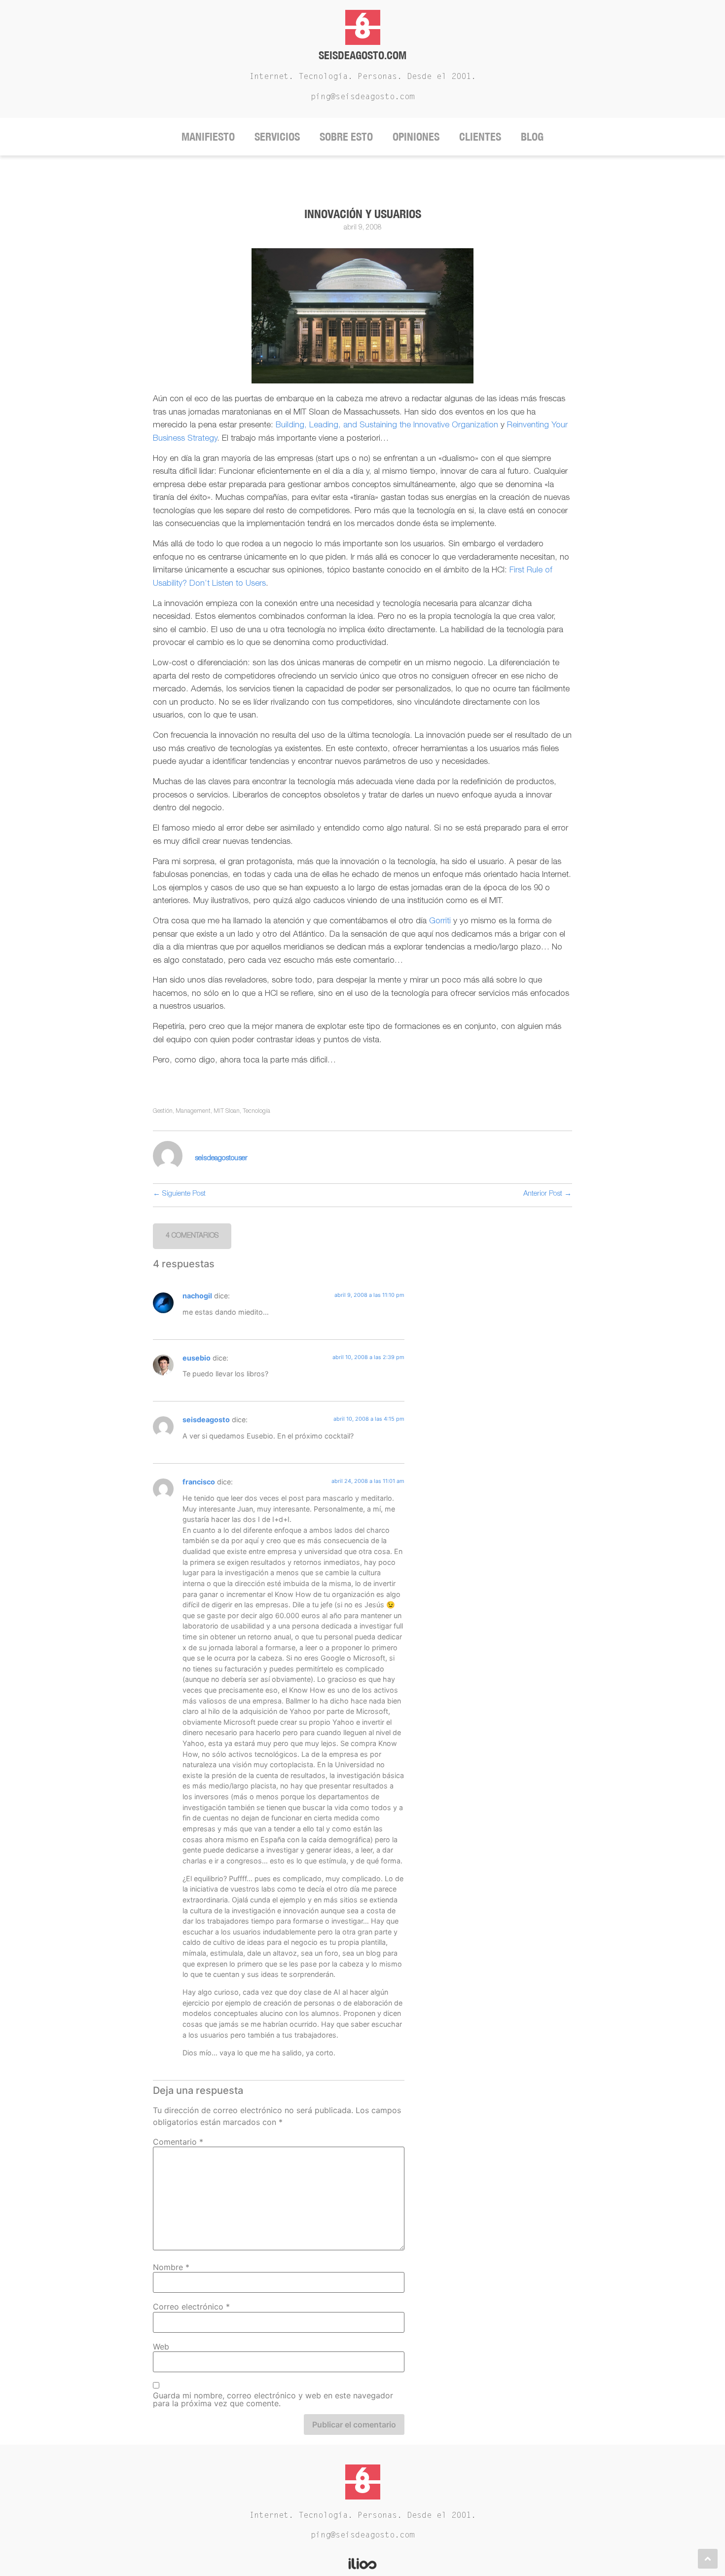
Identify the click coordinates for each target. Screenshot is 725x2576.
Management (193, 1111)
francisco (199, 1482)
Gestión (163, 1111)
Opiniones (416, 136)
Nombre (171, 2267)
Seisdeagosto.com (362, 55)
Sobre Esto (346, 136)
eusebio (197, 1358)
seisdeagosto (206, 1420)
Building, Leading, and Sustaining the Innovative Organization (387, 426)
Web (161, 2347)
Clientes (480, 136)
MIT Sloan (227, 1111)
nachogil (197, 1296)
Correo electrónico (191, 2307)
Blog (532, 136)
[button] (192, 1236)
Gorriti (440, 922)
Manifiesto (208, 136)
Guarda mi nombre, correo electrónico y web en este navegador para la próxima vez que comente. (273, 2399)
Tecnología (256, 1111)
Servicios (277, 136)
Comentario (178, 2142)
